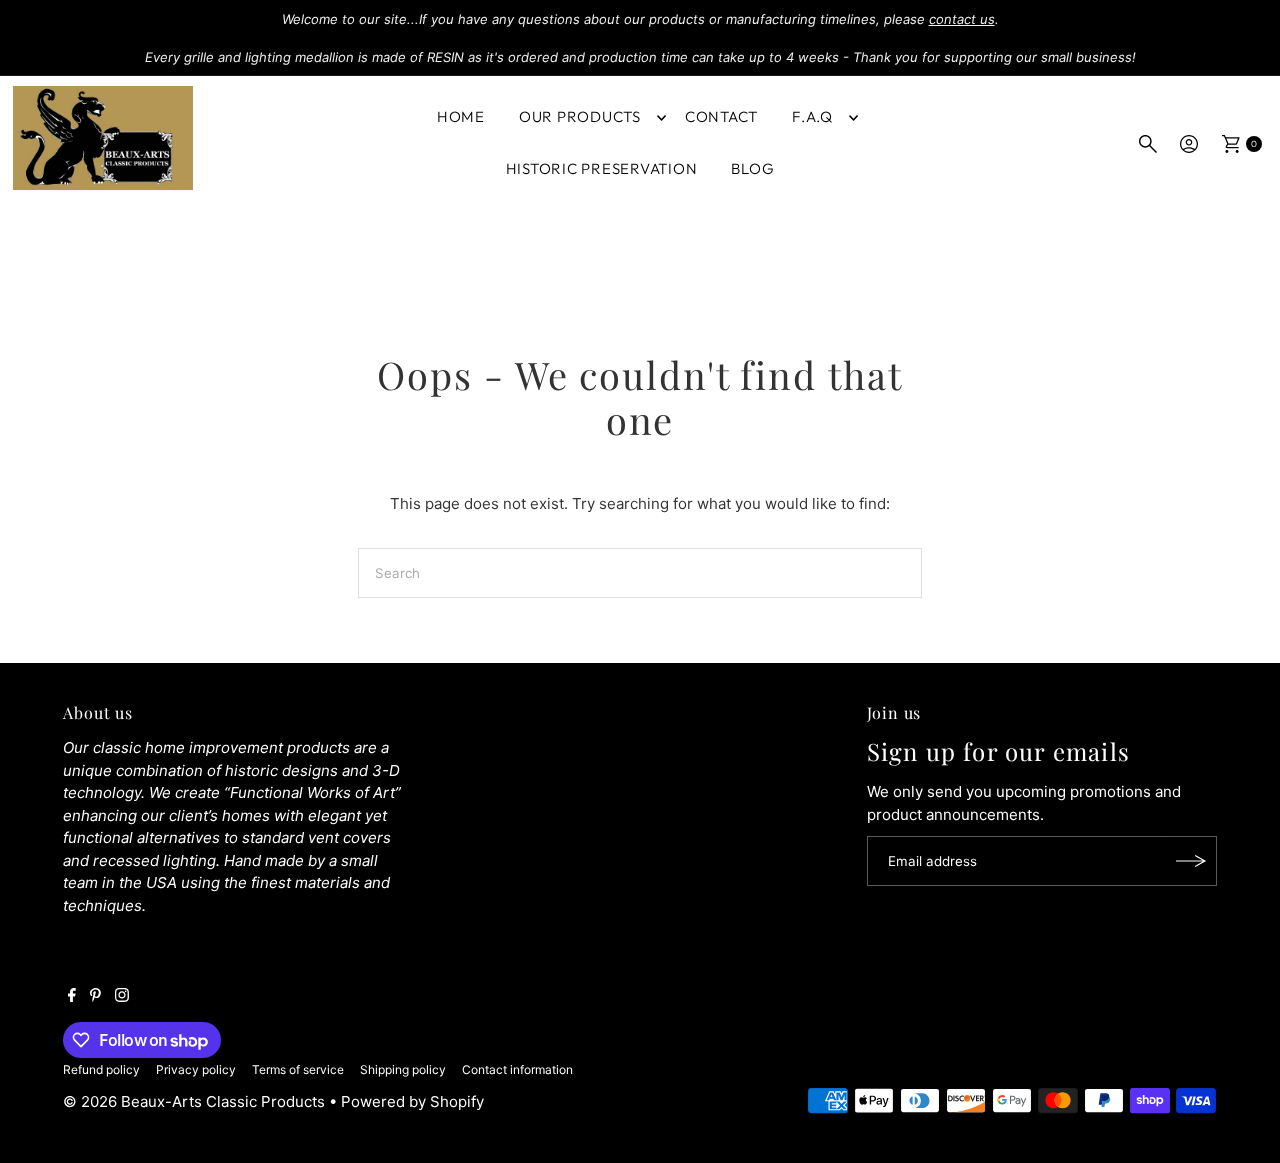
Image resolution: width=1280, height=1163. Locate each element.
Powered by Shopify (412, 1101)
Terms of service (298, 1069)
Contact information (517, 1069)
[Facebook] (72, 997)
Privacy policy (196, 1069)
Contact (721, 116)
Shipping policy (403, 1069)
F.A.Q (812, 116)
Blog (752, 168)
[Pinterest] (95, 997)
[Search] (1148, 144)
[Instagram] (122, 997)
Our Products (580, 116)
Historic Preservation (602, 168)
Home (461, 116)
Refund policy (101, 1069)
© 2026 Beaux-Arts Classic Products (196, 1101)
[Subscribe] (1192, 861)
